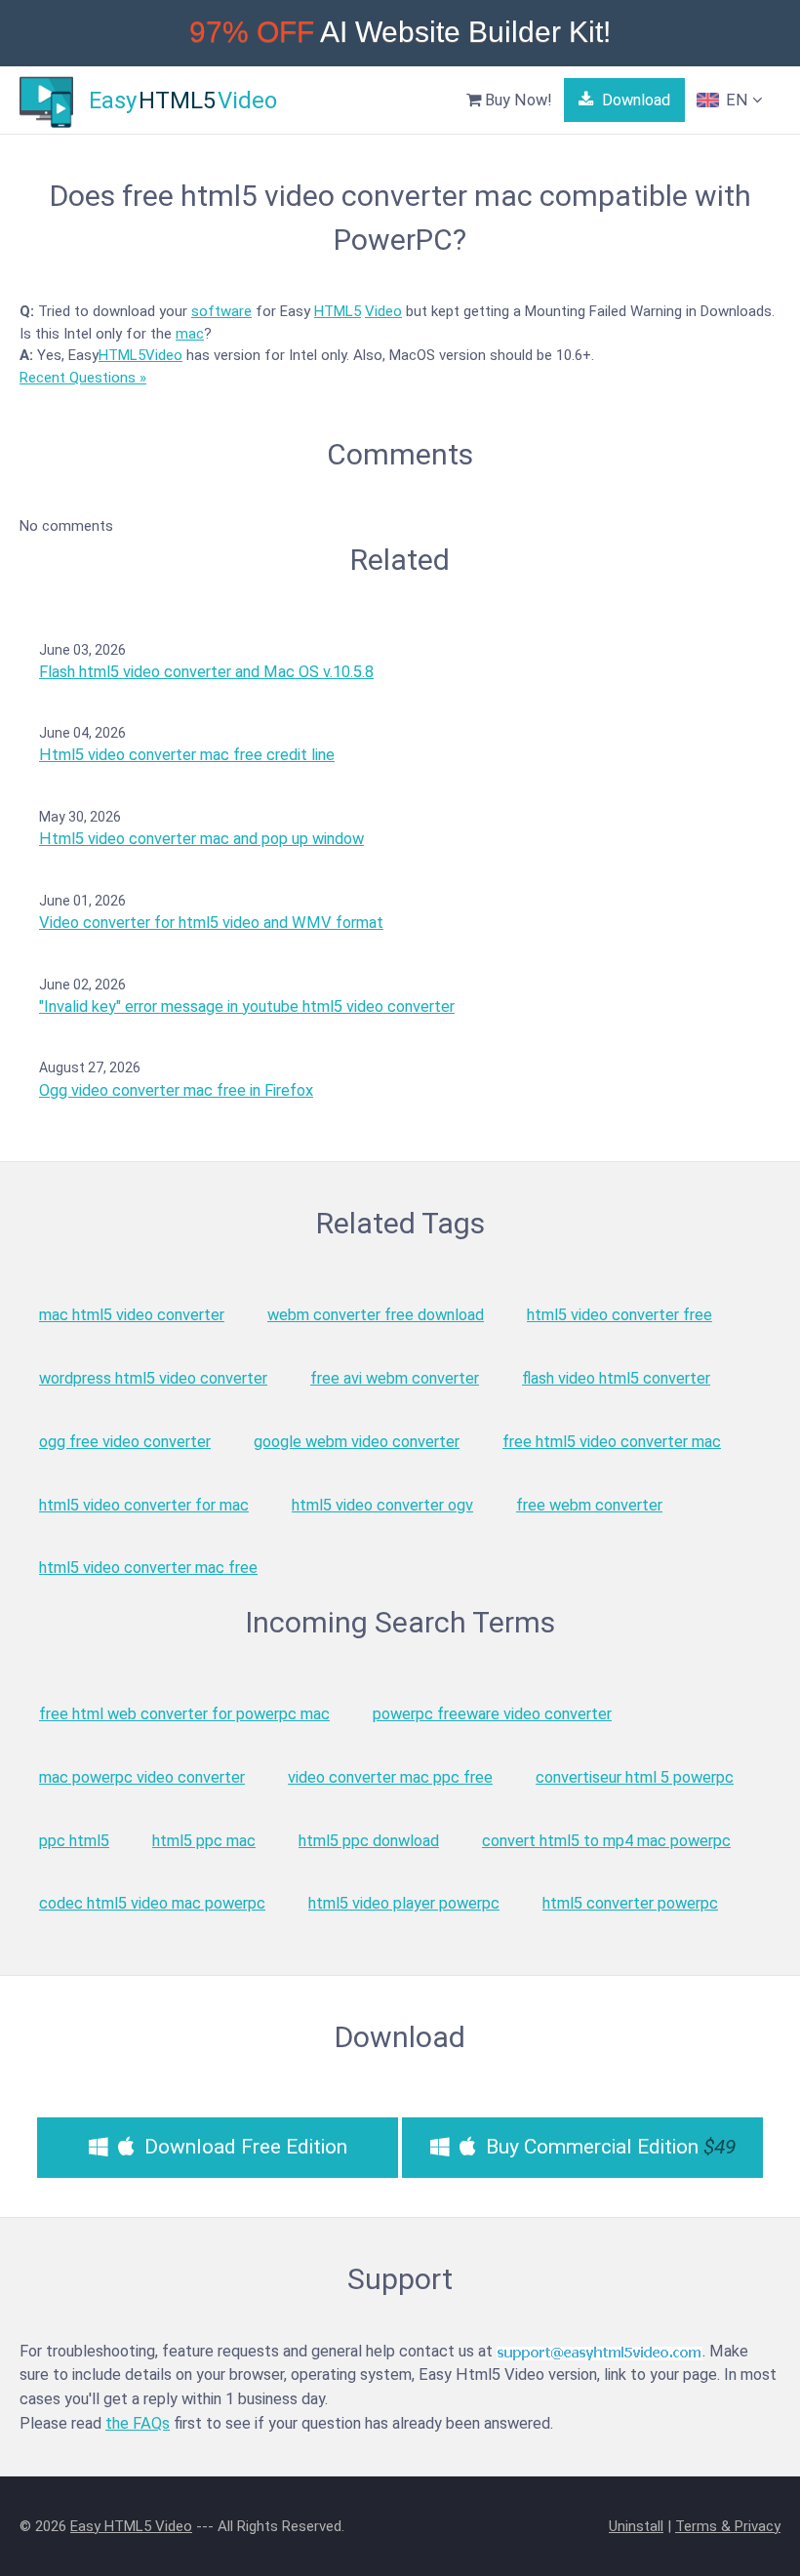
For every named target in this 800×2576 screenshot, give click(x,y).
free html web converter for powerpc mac (184, 1714)
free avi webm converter (395, 1378)
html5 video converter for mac (144, 1505)
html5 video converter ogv (382, 1505)
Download (634, 100)
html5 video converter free (620, 1315)
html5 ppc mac (204, 1841)
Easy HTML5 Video (131, 2526)
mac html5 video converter (132, 1315)
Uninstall (636, 2526)
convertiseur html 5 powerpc (635, 1777)
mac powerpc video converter (142, 1777)
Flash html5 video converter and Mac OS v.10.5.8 (206, 672)
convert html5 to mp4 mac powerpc (606, 1841)
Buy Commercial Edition (608, 2147)
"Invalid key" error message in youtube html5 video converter (247, 1006)
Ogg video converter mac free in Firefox (176, 1090)
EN (737, 100)
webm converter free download (376, 1315)
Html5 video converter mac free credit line (187, 755)
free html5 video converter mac (612, 1442)
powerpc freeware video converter (492, 1714)
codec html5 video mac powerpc (152, 1903)
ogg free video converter (125, 1442)
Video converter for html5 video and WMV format (211, 923)
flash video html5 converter (616, 1378)
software (221, 311)
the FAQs (138, 2423)
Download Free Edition (243, 2147)
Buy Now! (517, 100)
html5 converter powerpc (630, 1903)
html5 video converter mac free (148, 1568)
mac (190, 334)
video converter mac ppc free (390, 1777)
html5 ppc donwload (369, 1841)
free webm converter (589, 1505)
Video (383, 311)
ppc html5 (74, 1841)
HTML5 (338, 311)
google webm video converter (357, 1442)
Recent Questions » (83, 378)
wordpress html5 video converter (153, 1378)
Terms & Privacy (728, 2526)
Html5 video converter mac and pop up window (201, 839)
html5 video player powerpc (404, 1903)
